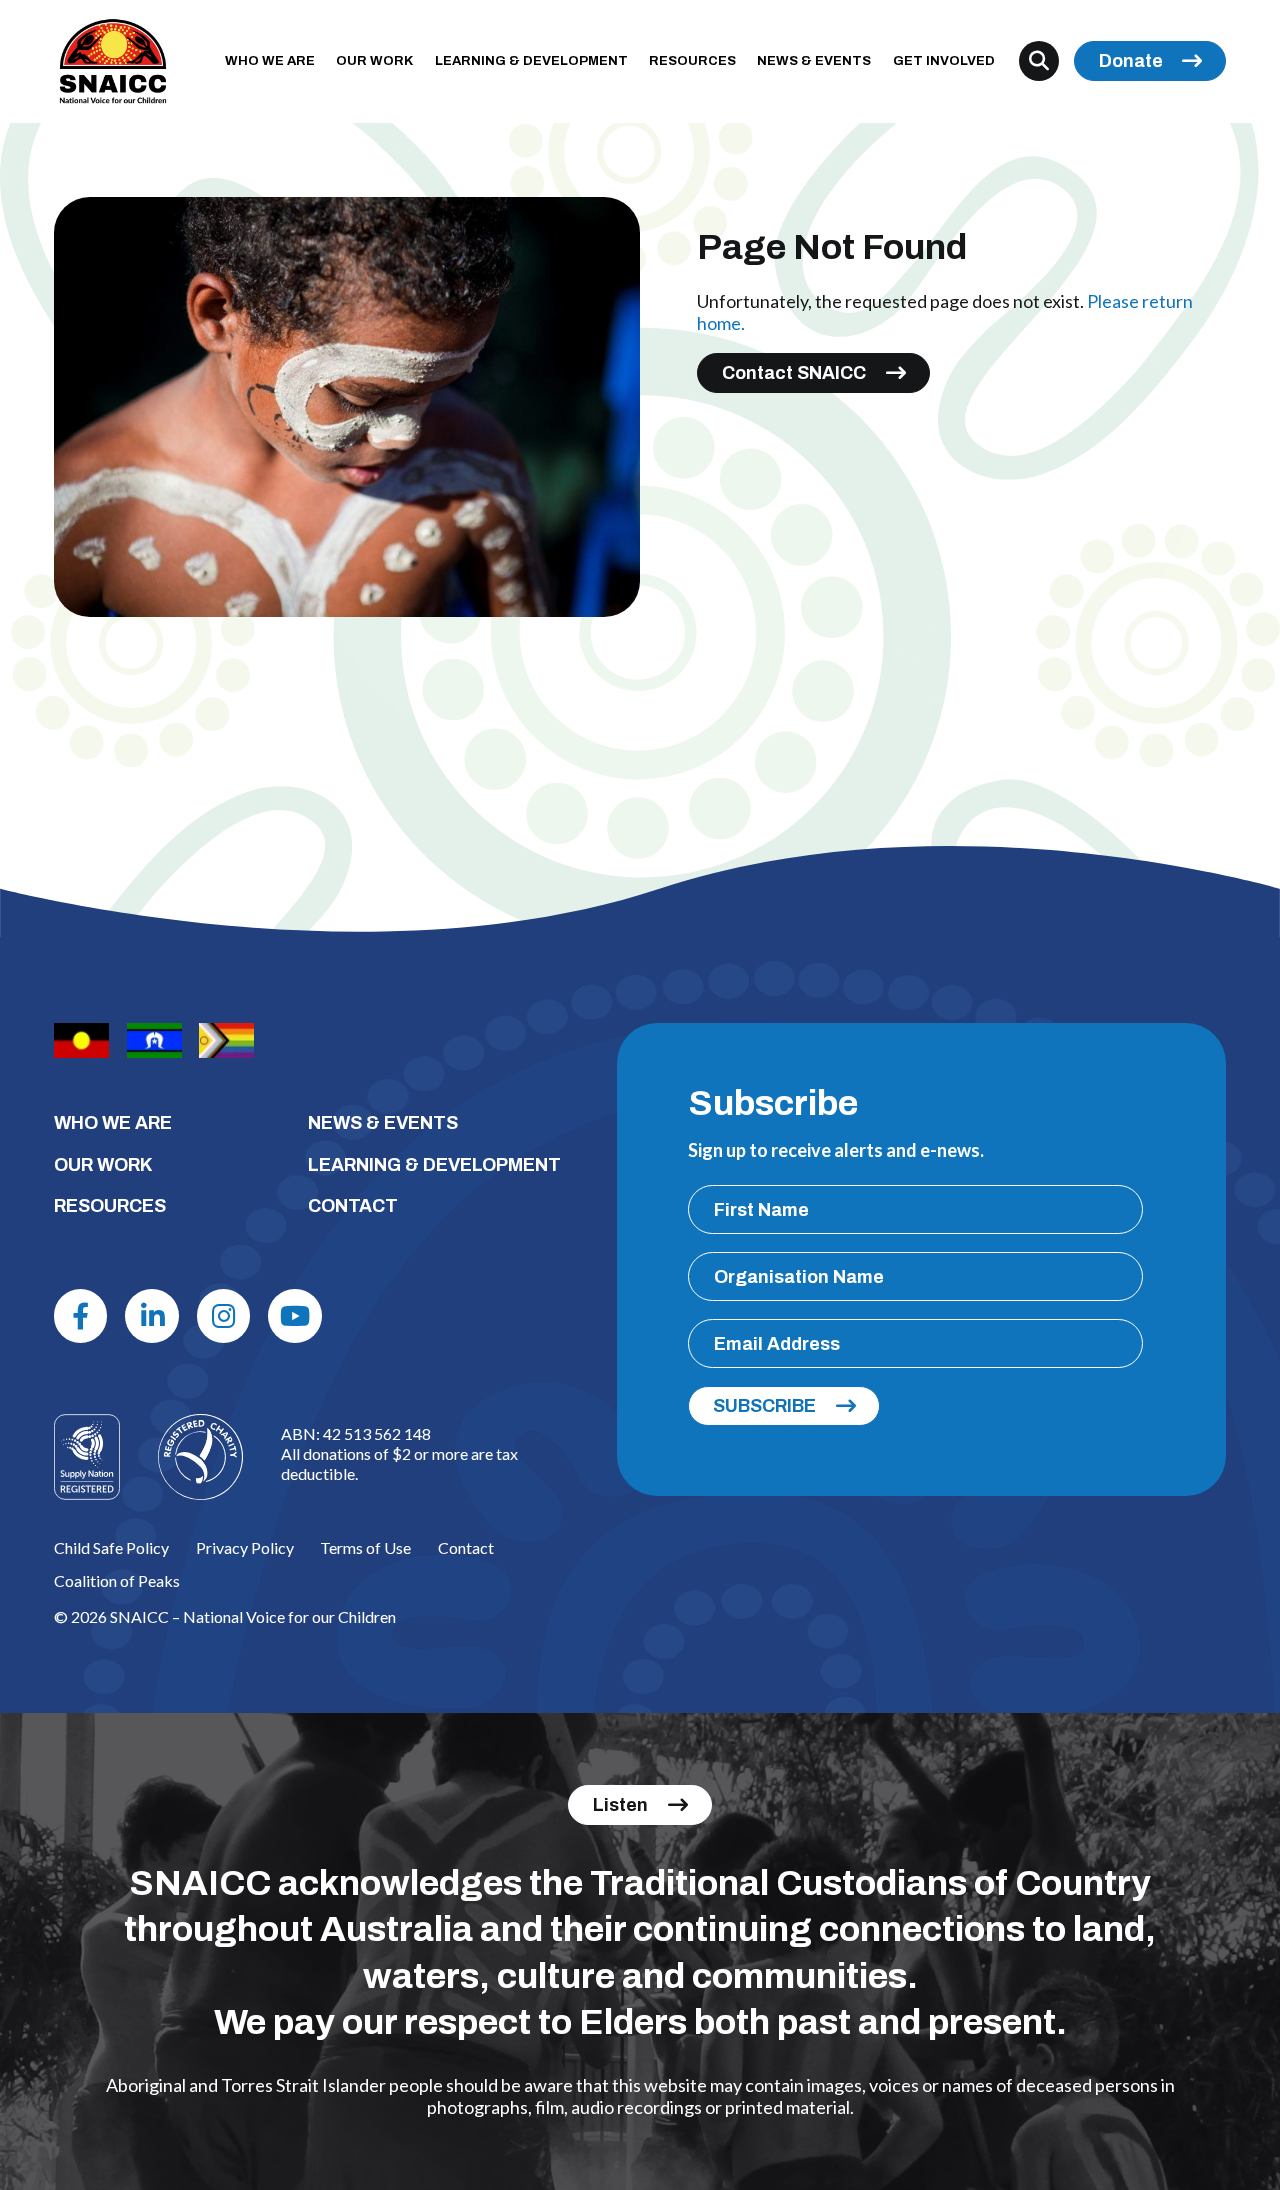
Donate (1131, 61)
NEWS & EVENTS (814, 61)
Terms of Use (365, 1547)
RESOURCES (692, 61)
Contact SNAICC (794, 373)
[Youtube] (295, 1316)
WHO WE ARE (270, 61)
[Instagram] (224, 1316)
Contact (466, 1547)
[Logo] (200, 1456)
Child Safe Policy (111, 1547)
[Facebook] (81, 1316)
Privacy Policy (245, 1547)
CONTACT (353, 1206)
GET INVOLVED (944, 61)
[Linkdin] (152, 1316)
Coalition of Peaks (117, 1580)
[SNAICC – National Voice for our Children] (113, 61)
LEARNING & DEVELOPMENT (531, 61)
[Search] (1039, 61)
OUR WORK (374, 61)
